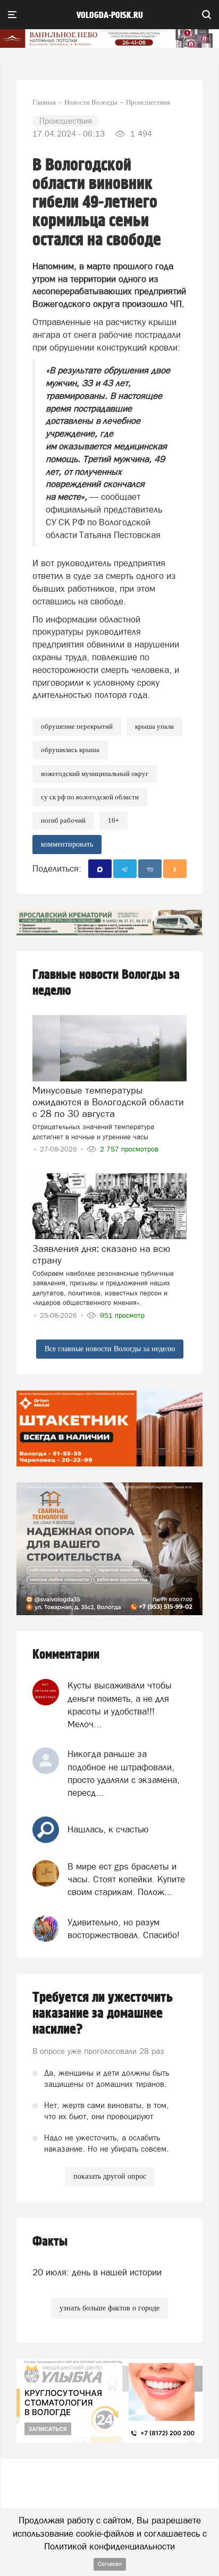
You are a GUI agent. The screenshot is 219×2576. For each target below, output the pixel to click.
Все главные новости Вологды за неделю (110, 1349)
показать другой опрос (110, 2176)
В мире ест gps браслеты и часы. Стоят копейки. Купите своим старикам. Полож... (126, 1879)
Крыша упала (154, 726)
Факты (50, 2242)
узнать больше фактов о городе (109, 2308)
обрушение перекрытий (77, 726)
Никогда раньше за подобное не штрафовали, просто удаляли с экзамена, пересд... (124, 1773)
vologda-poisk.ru (110, 15)
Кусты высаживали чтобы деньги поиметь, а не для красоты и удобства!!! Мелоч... (120, 1705)
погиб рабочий (63, 820)
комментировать (67, 844)
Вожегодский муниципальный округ (95, 774)
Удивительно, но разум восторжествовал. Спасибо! (124, 1929)
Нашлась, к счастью (108, 1829)
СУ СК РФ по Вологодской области (90, 797)
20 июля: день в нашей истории (97, 2272)
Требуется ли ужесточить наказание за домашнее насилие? (103, 2014)
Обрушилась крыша (70, 750)
